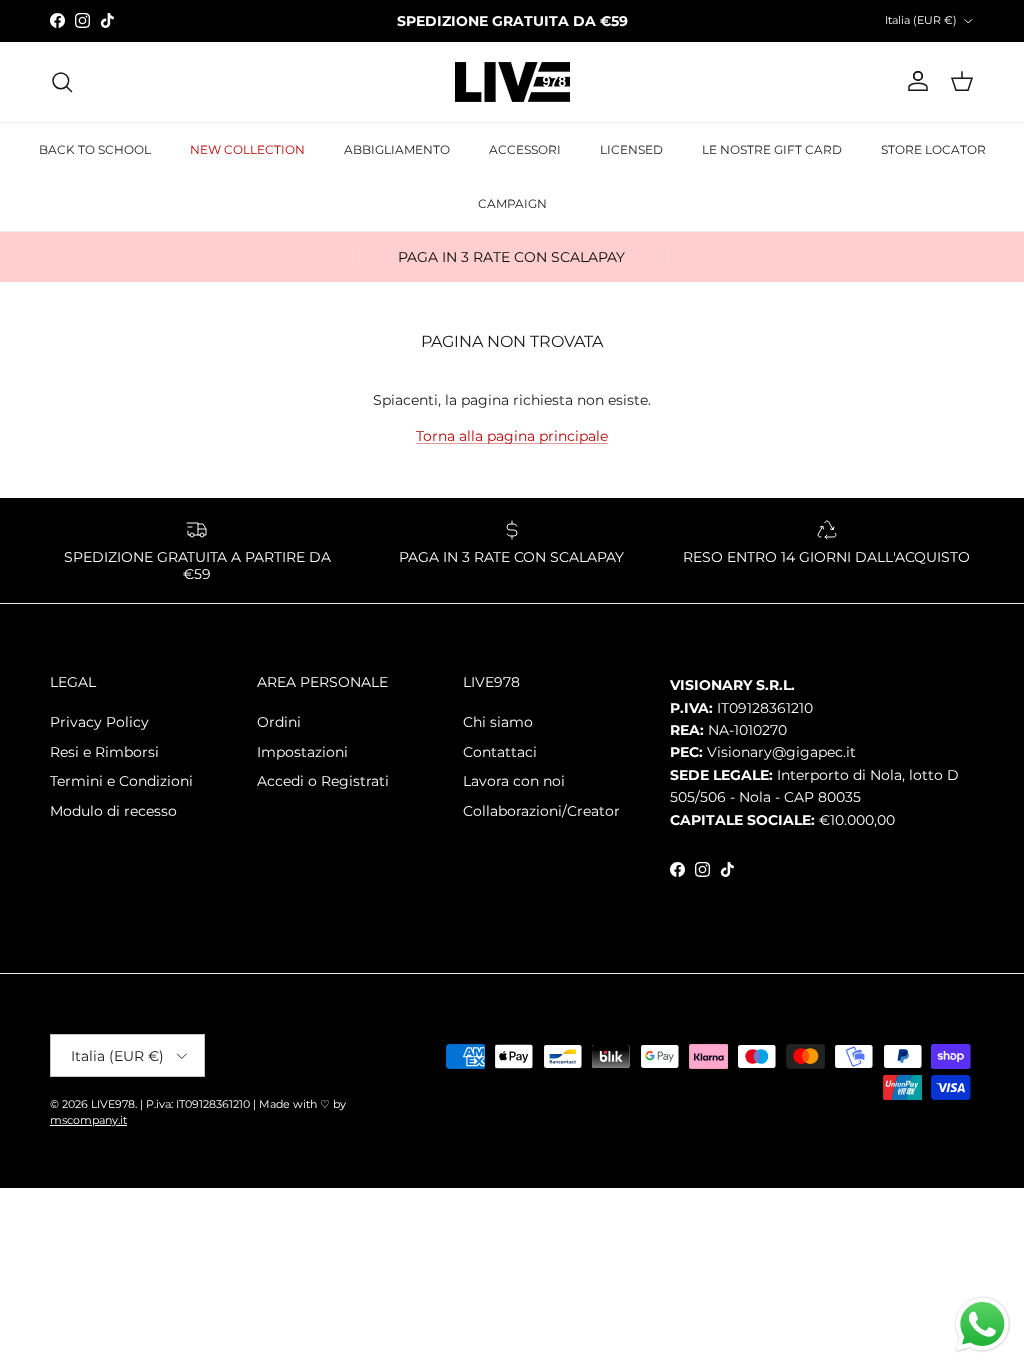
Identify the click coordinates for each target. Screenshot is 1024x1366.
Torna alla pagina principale (512, 436)
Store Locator (933, 149)
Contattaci (500, 752)
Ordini (279, 722)
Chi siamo (498, 722)
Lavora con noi (514, 781)
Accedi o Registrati (323, 781)
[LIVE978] (512, 82)
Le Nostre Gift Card (772, 149)
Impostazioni (302, 752)
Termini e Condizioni (121, 781)
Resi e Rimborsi (104, 752)
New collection (247, 149)
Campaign (512, 203)
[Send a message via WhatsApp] (982, 1324)
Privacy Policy (99, 722)
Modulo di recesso (113, 811)
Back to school (95, 149)
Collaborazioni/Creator (541, 811)
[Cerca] (62, 82)
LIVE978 (113, 1104)
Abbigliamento (397, 149)
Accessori (525, 149)
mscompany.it (88, 1120)
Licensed (631, 149)
